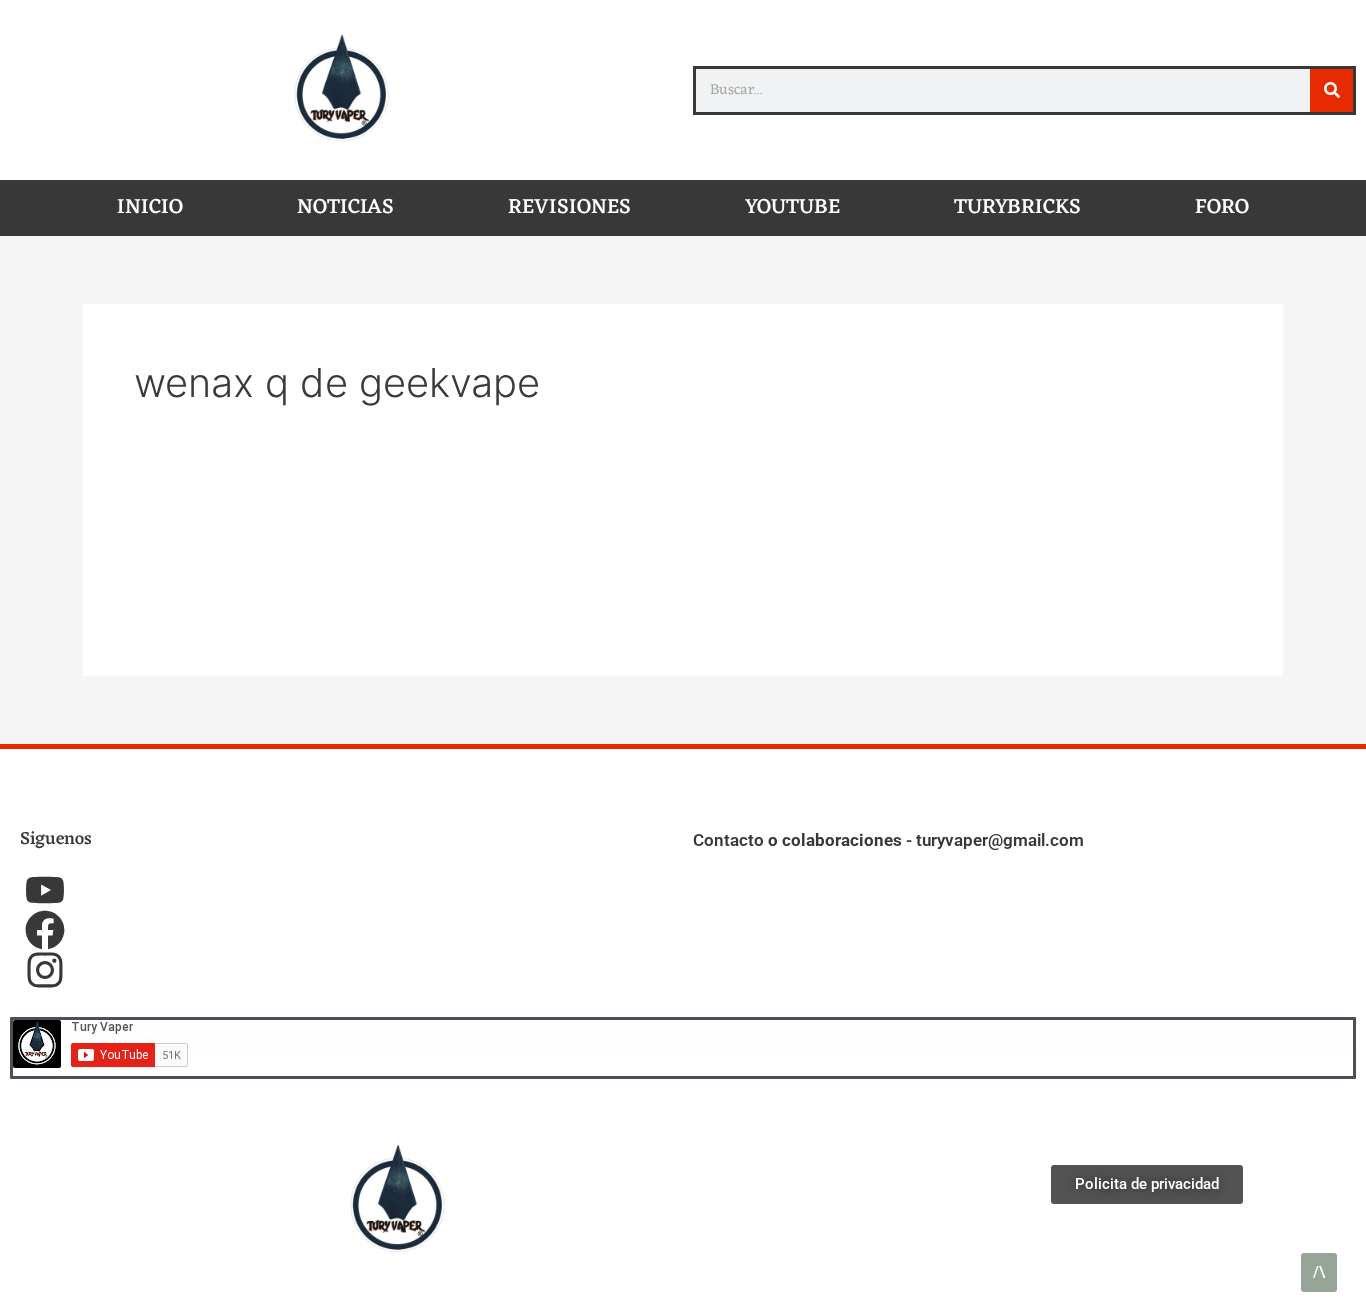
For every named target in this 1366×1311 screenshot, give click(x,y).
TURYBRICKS (1017, 207)
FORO (1222, 207)
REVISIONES (569, 207)
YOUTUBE (792, 207)
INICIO (150, 207)
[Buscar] (1331, 90)
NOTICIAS (345, 207)
